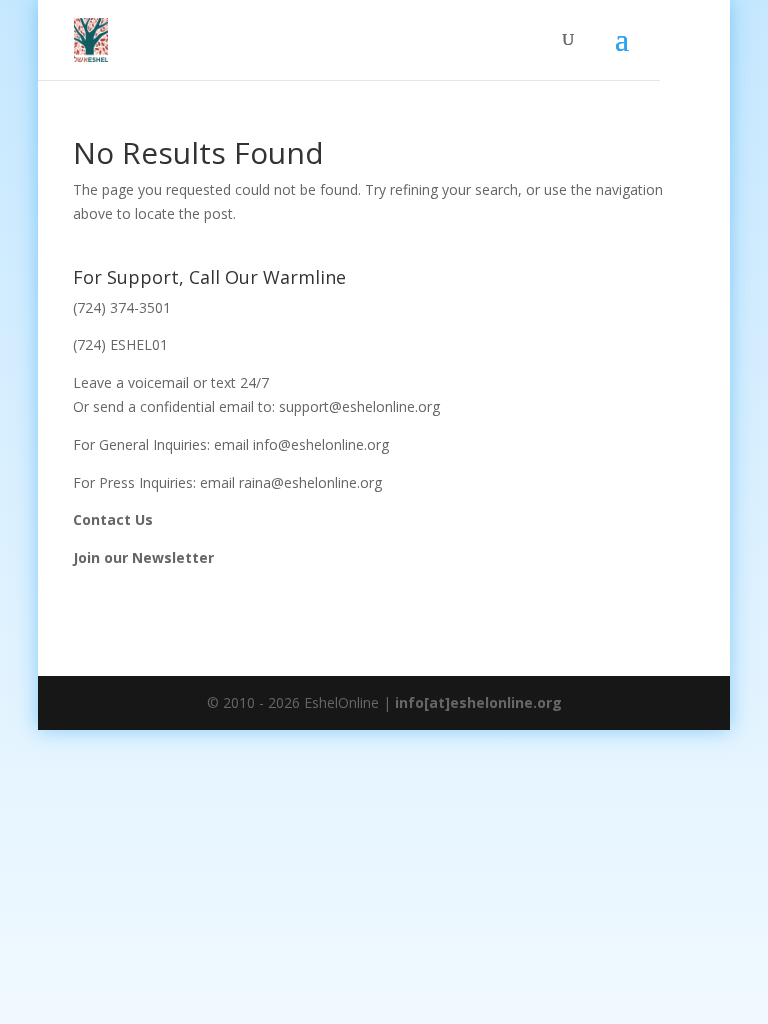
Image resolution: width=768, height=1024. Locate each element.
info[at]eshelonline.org (478, 702)
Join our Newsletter (143, 557)
